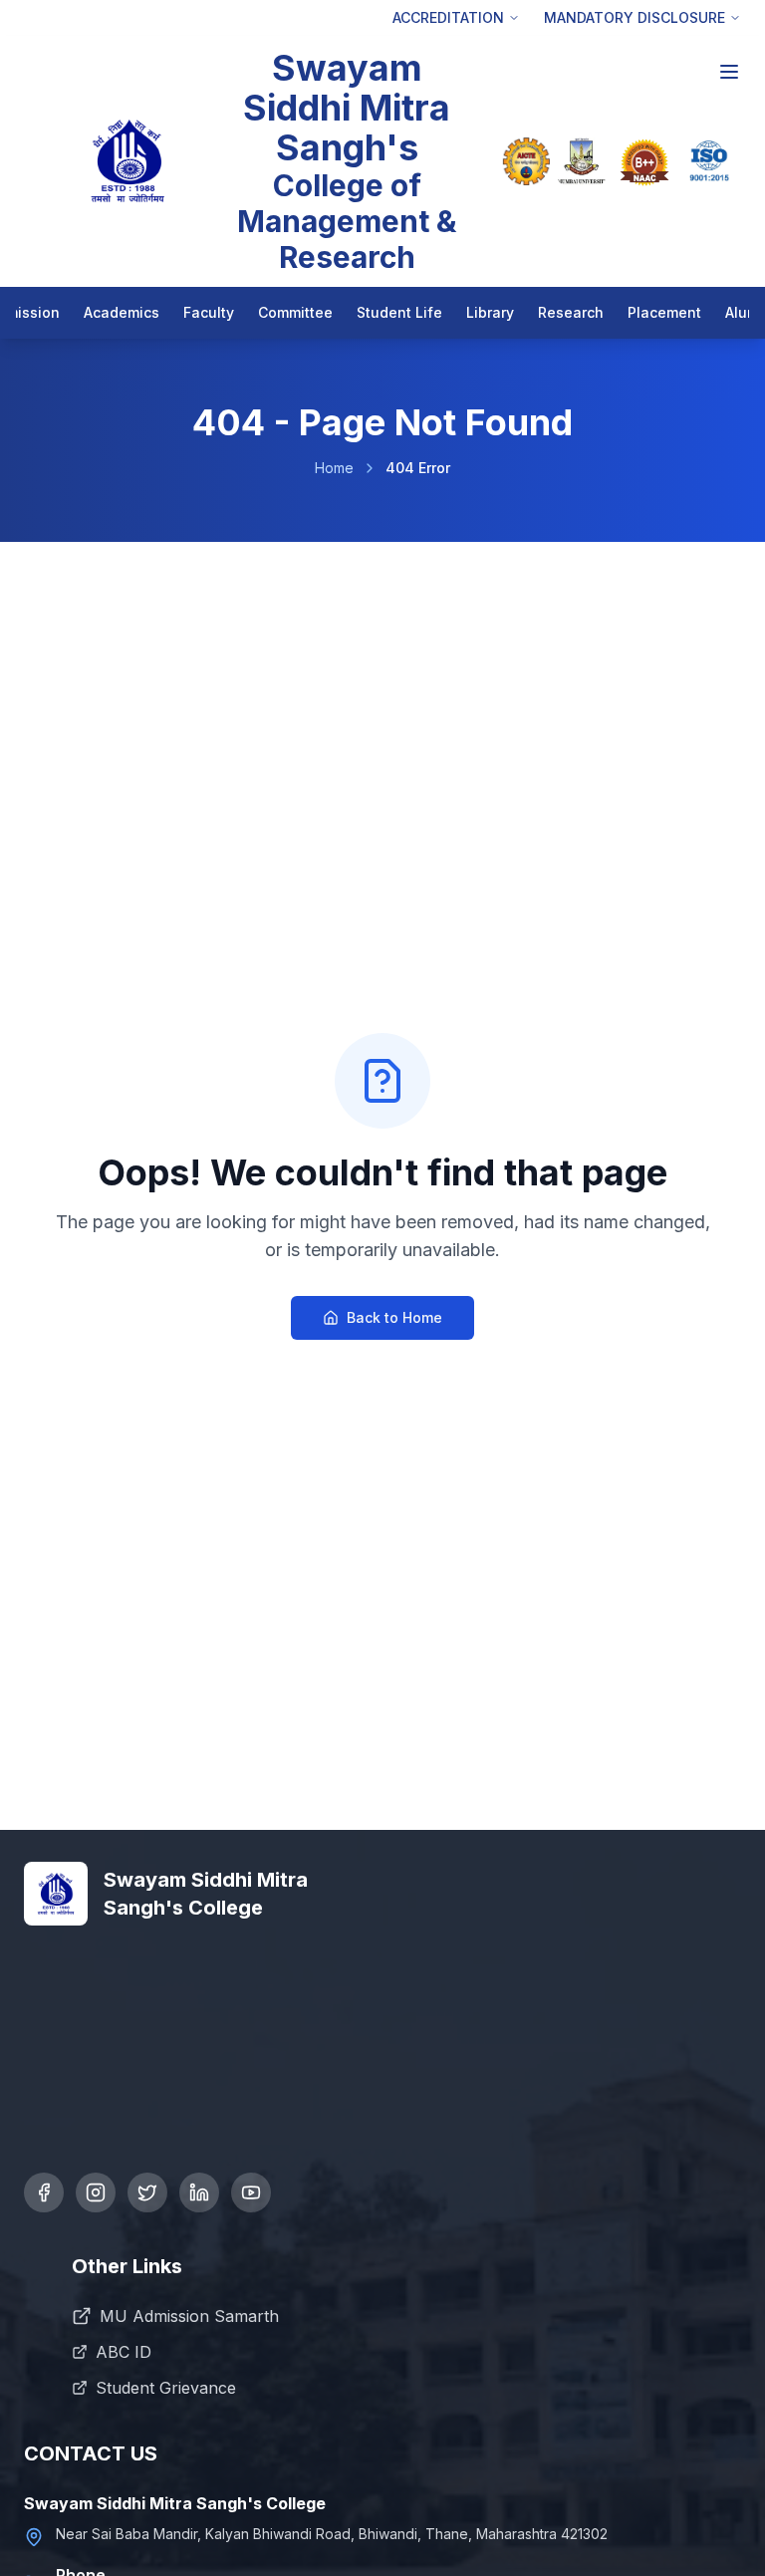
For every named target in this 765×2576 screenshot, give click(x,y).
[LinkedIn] (199, 2192)
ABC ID (124, 2352)
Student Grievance (166, 2388)
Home (334, 468)
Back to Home (394, 1317)
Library (490, 312)
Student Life (399, 312)
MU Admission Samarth (189, 2316)
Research (571, 312)
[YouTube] (251, 2192)
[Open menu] (729, 72)
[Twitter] (147, 2192)
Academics (122, 312)
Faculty (209, 312)
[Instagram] (96, 2192)
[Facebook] (44, 2192)
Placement (664, 312)
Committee (295, 312)
